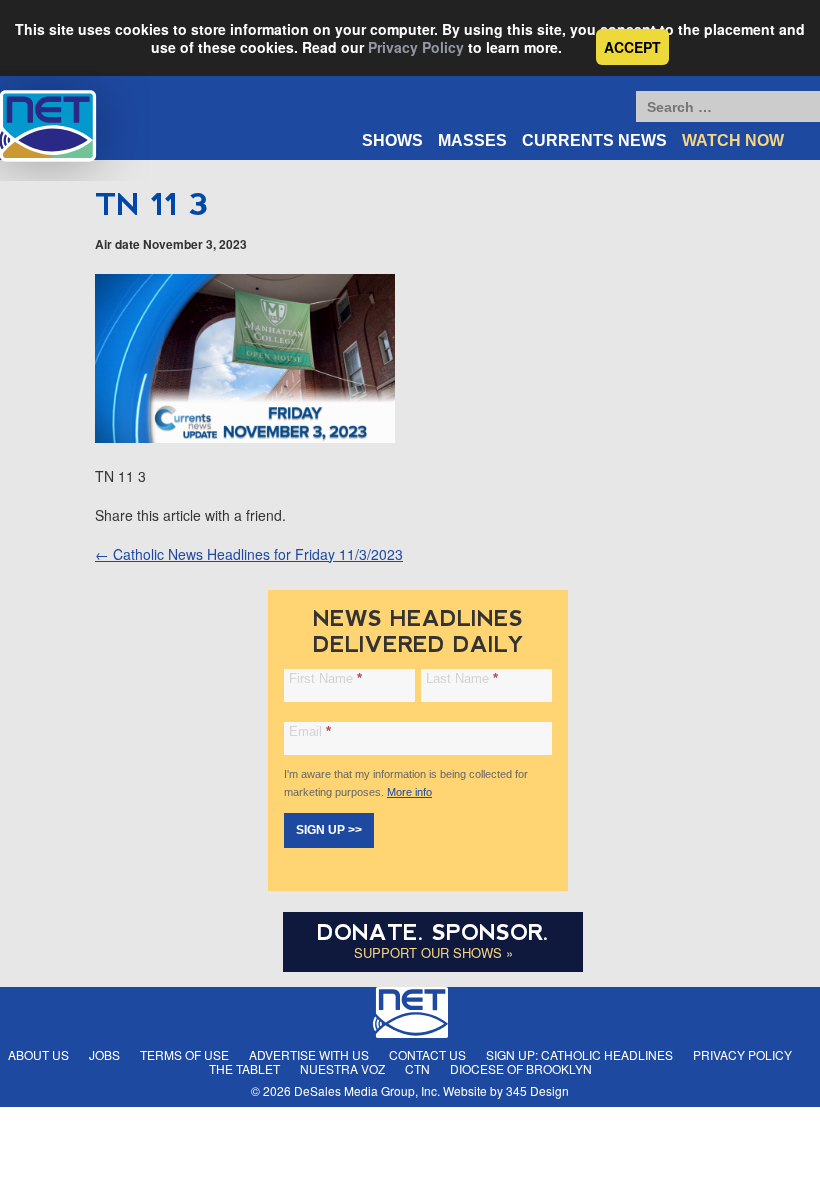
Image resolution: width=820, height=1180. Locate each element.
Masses (472, 140)
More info (409, 792)
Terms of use (184, 1054)
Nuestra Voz (342, 1068)
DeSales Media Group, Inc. (367, 1090)
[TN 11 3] (245, 437)
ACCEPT (632, 47)
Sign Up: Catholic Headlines (579, 1054)
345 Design (537, 1090)
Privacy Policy (416, 47)
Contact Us (427, 1054)
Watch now (733, 140)
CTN (417, 1068)
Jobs (104, 1054)
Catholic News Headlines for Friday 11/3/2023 (249, 554)
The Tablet (244, 1068)
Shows (392, 140)
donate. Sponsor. (433, 932)
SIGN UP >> (329, 830)
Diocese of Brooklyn (521, 1068)
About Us (38, 1054)
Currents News (594, 140)
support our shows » (433, 952)
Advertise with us (309, 1054)
